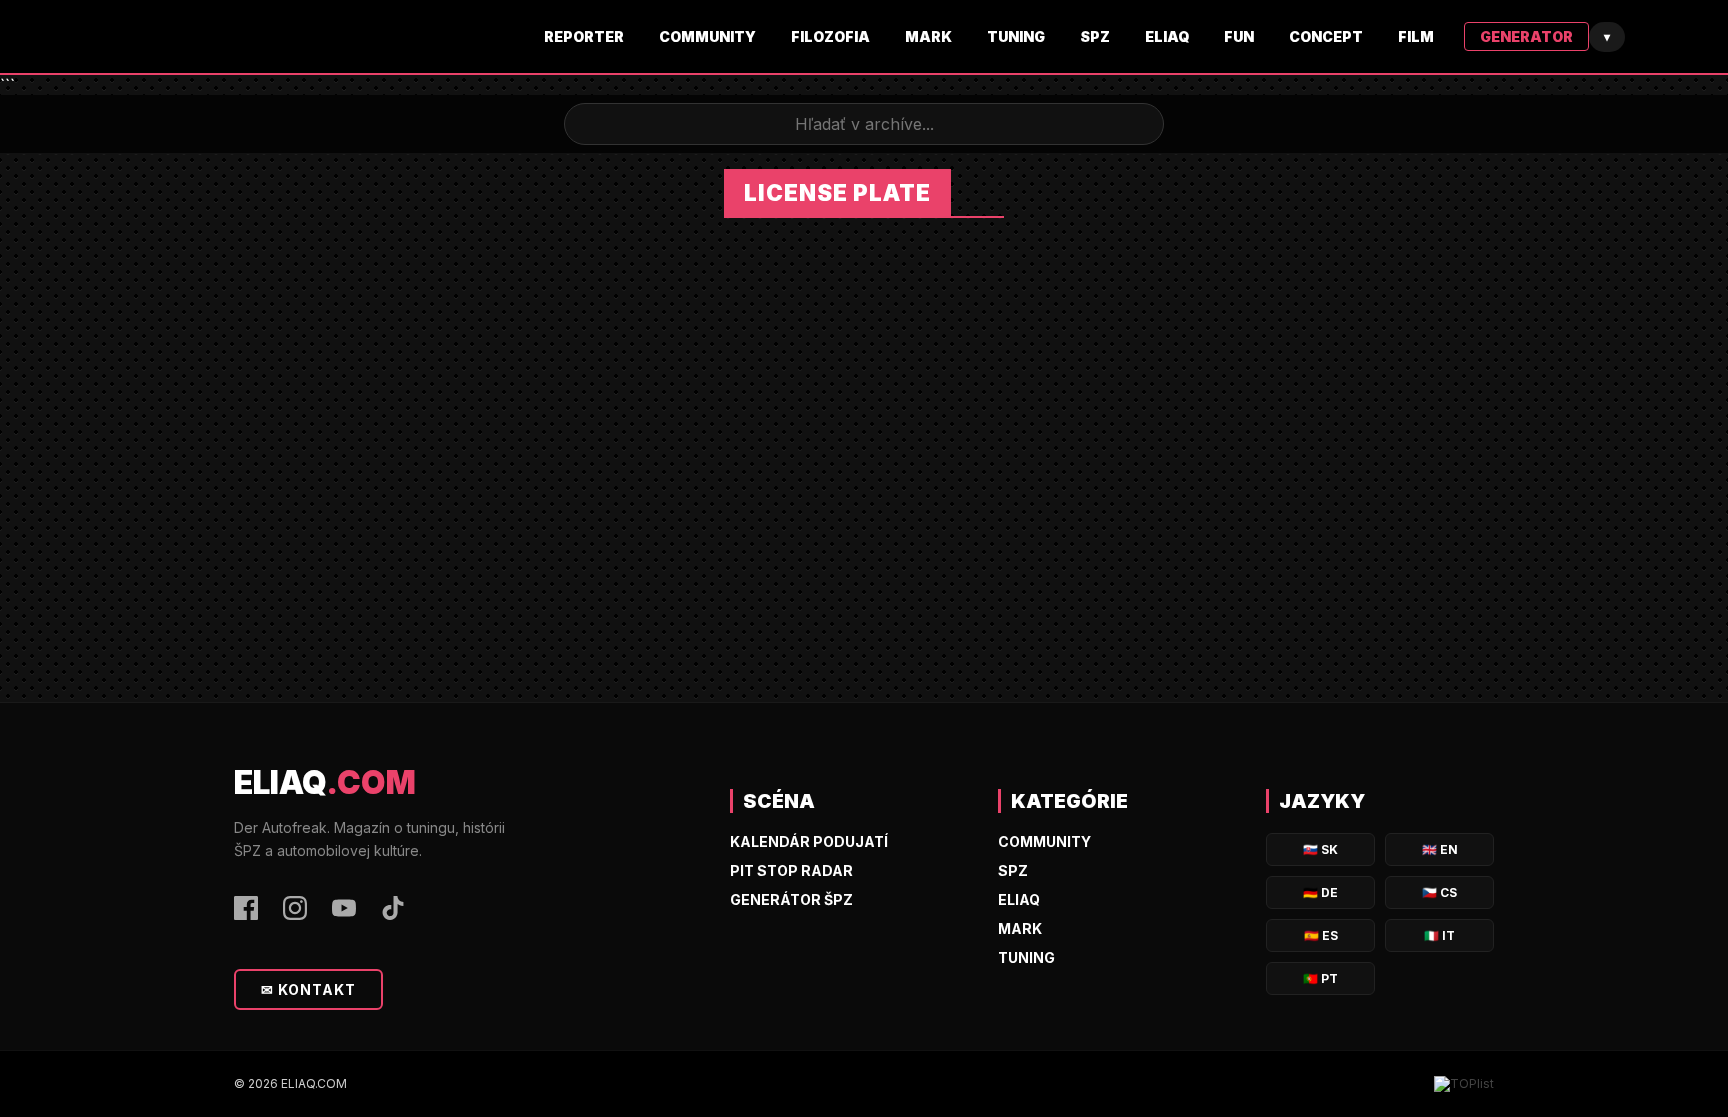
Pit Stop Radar (791, 870)
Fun (1239, 36)
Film (1416, 36)
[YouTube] (344, 910)
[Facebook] (246, 910)
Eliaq (1167, 36)
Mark (928, 36)
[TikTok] (393, 910)
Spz (1095, 36)
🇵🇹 (1320, 978)
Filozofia (830, 36)
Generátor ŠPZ (791, 899)
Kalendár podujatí (809, 841)
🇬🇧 (1440, 849)
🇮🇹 (1439, 935)
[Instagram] (295, 910)
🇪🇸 (1321, 935)
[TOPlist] (1464, 1084)
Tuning (1016, 36)
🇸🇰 (1320, 849)
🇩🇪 (1320, 892)
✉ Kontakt (308, 989)
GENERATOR (1526, 36)
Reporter (584, 36)
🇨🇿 (1439, 892)
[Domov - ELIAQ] (379, 37)
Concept (1326, 36)
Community (707, 36)
